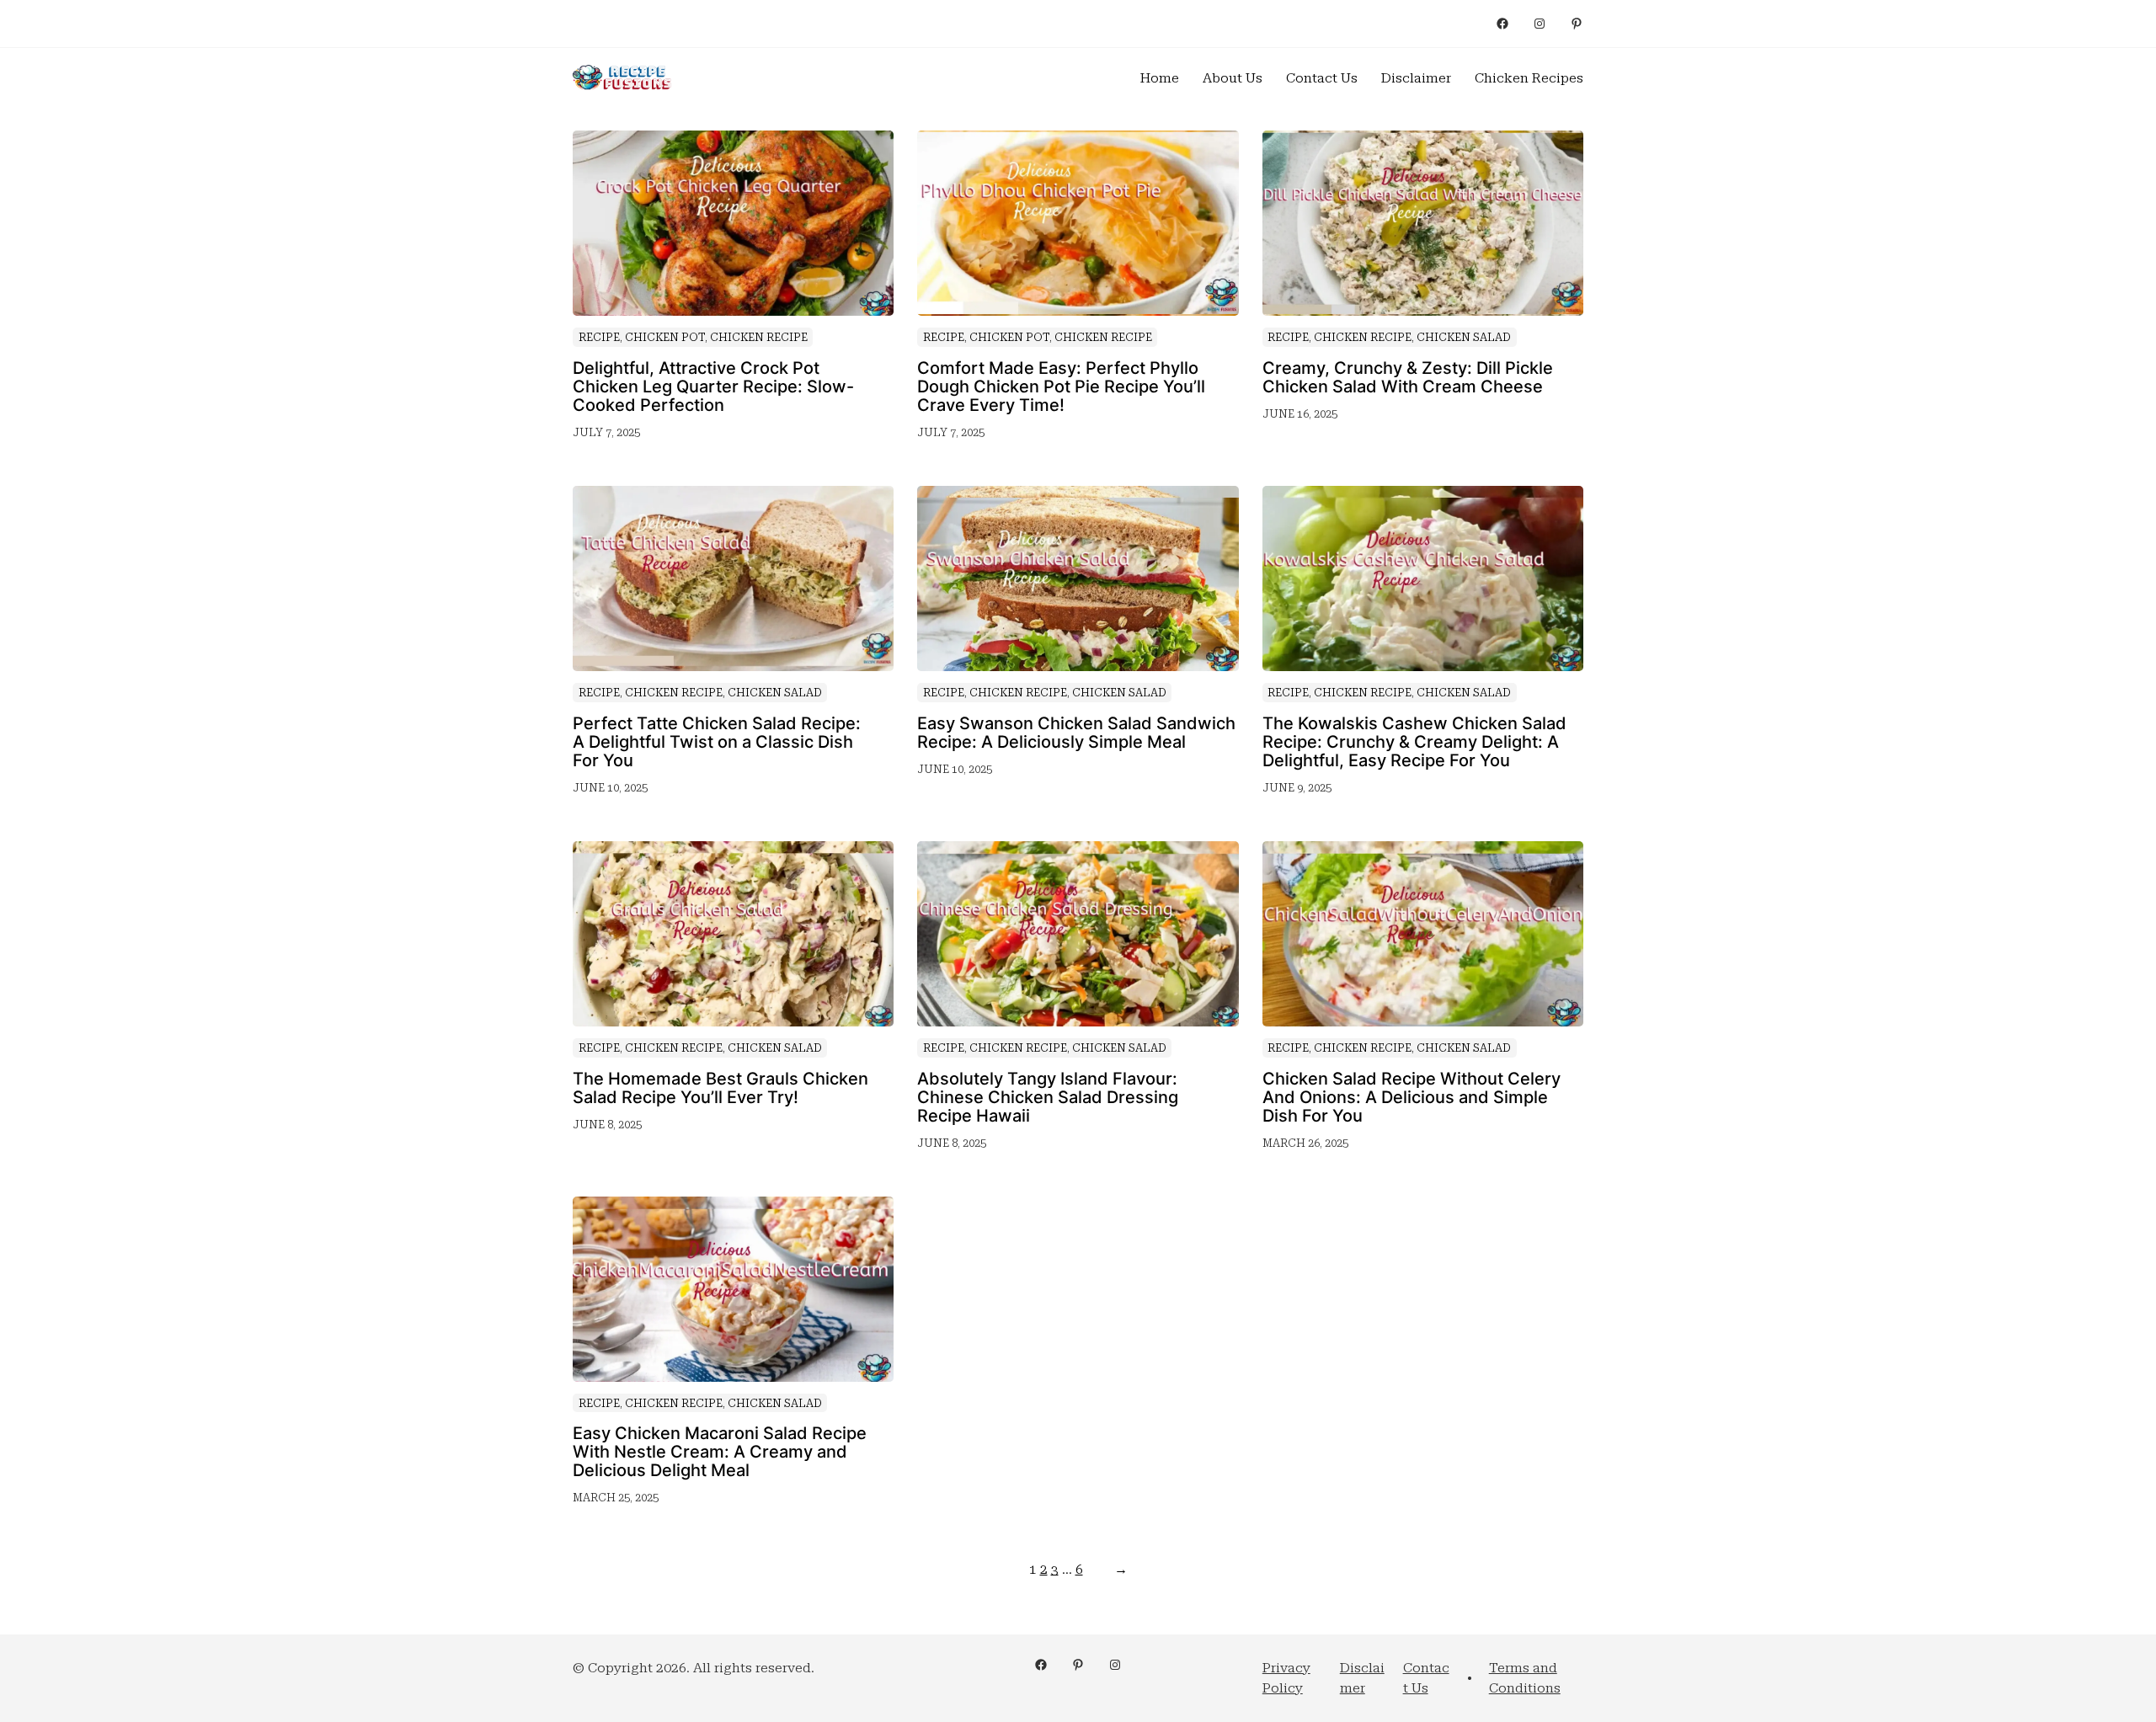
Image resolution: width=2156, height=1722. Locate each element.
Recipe (599, 337)
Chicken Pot (665, 337)
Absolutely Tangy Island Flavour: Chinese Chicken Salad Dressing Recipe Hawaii (1048, 1097)
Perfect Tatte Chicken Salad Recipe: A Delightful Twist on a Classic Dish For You (717, 742)
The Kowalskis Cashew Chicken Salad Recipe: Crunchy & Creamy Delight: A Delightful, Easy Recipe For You (1414, 742)
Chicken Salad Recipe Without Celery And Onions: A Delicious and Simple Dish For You (1412, 1097)
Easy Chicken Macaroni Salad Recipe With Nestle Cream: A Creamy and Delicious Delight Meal (720, 1452)
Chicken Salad (1464, 337)
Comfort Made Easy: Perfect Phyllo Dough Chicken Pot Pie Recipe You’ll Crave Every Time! (1061, 387)
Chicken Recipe (759, 337)
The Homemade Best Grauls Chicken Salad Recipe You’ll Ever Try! (720, 1088)
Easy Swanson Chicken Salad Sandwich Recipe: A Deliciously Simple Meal (1076, 733)
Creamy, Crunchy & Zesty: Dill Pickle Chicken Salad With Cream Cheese (1408, 377)
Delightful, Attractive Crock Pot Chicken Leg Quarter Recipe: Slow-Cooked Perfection (713, 387)
